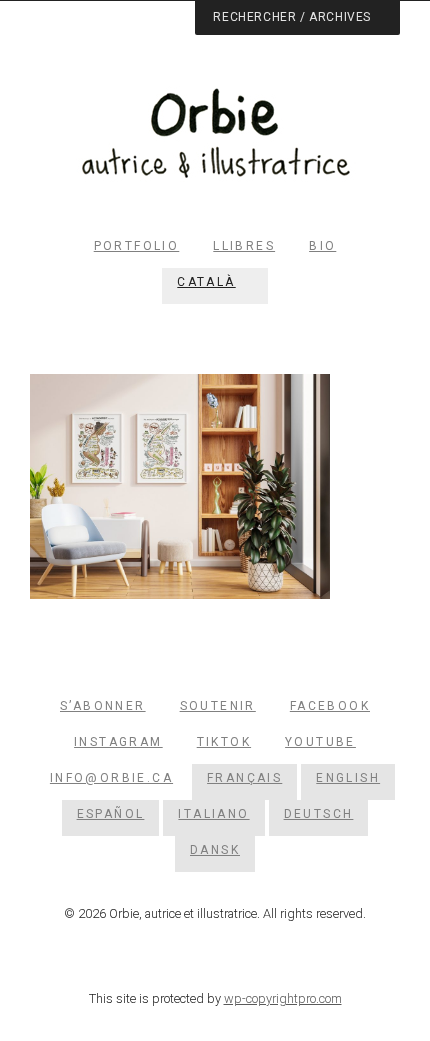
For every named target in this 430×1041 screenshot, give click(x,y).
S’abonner (103, 706)
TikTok (224, 742)
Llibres (244, 246)
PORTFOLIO (137, 246)
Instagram (118, 742)
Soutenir (218, 706)
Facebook (330, 706)
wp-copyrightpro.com (283, 998)
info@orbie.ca (111, 778)
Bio (322, 246)
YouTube (320, 742)
